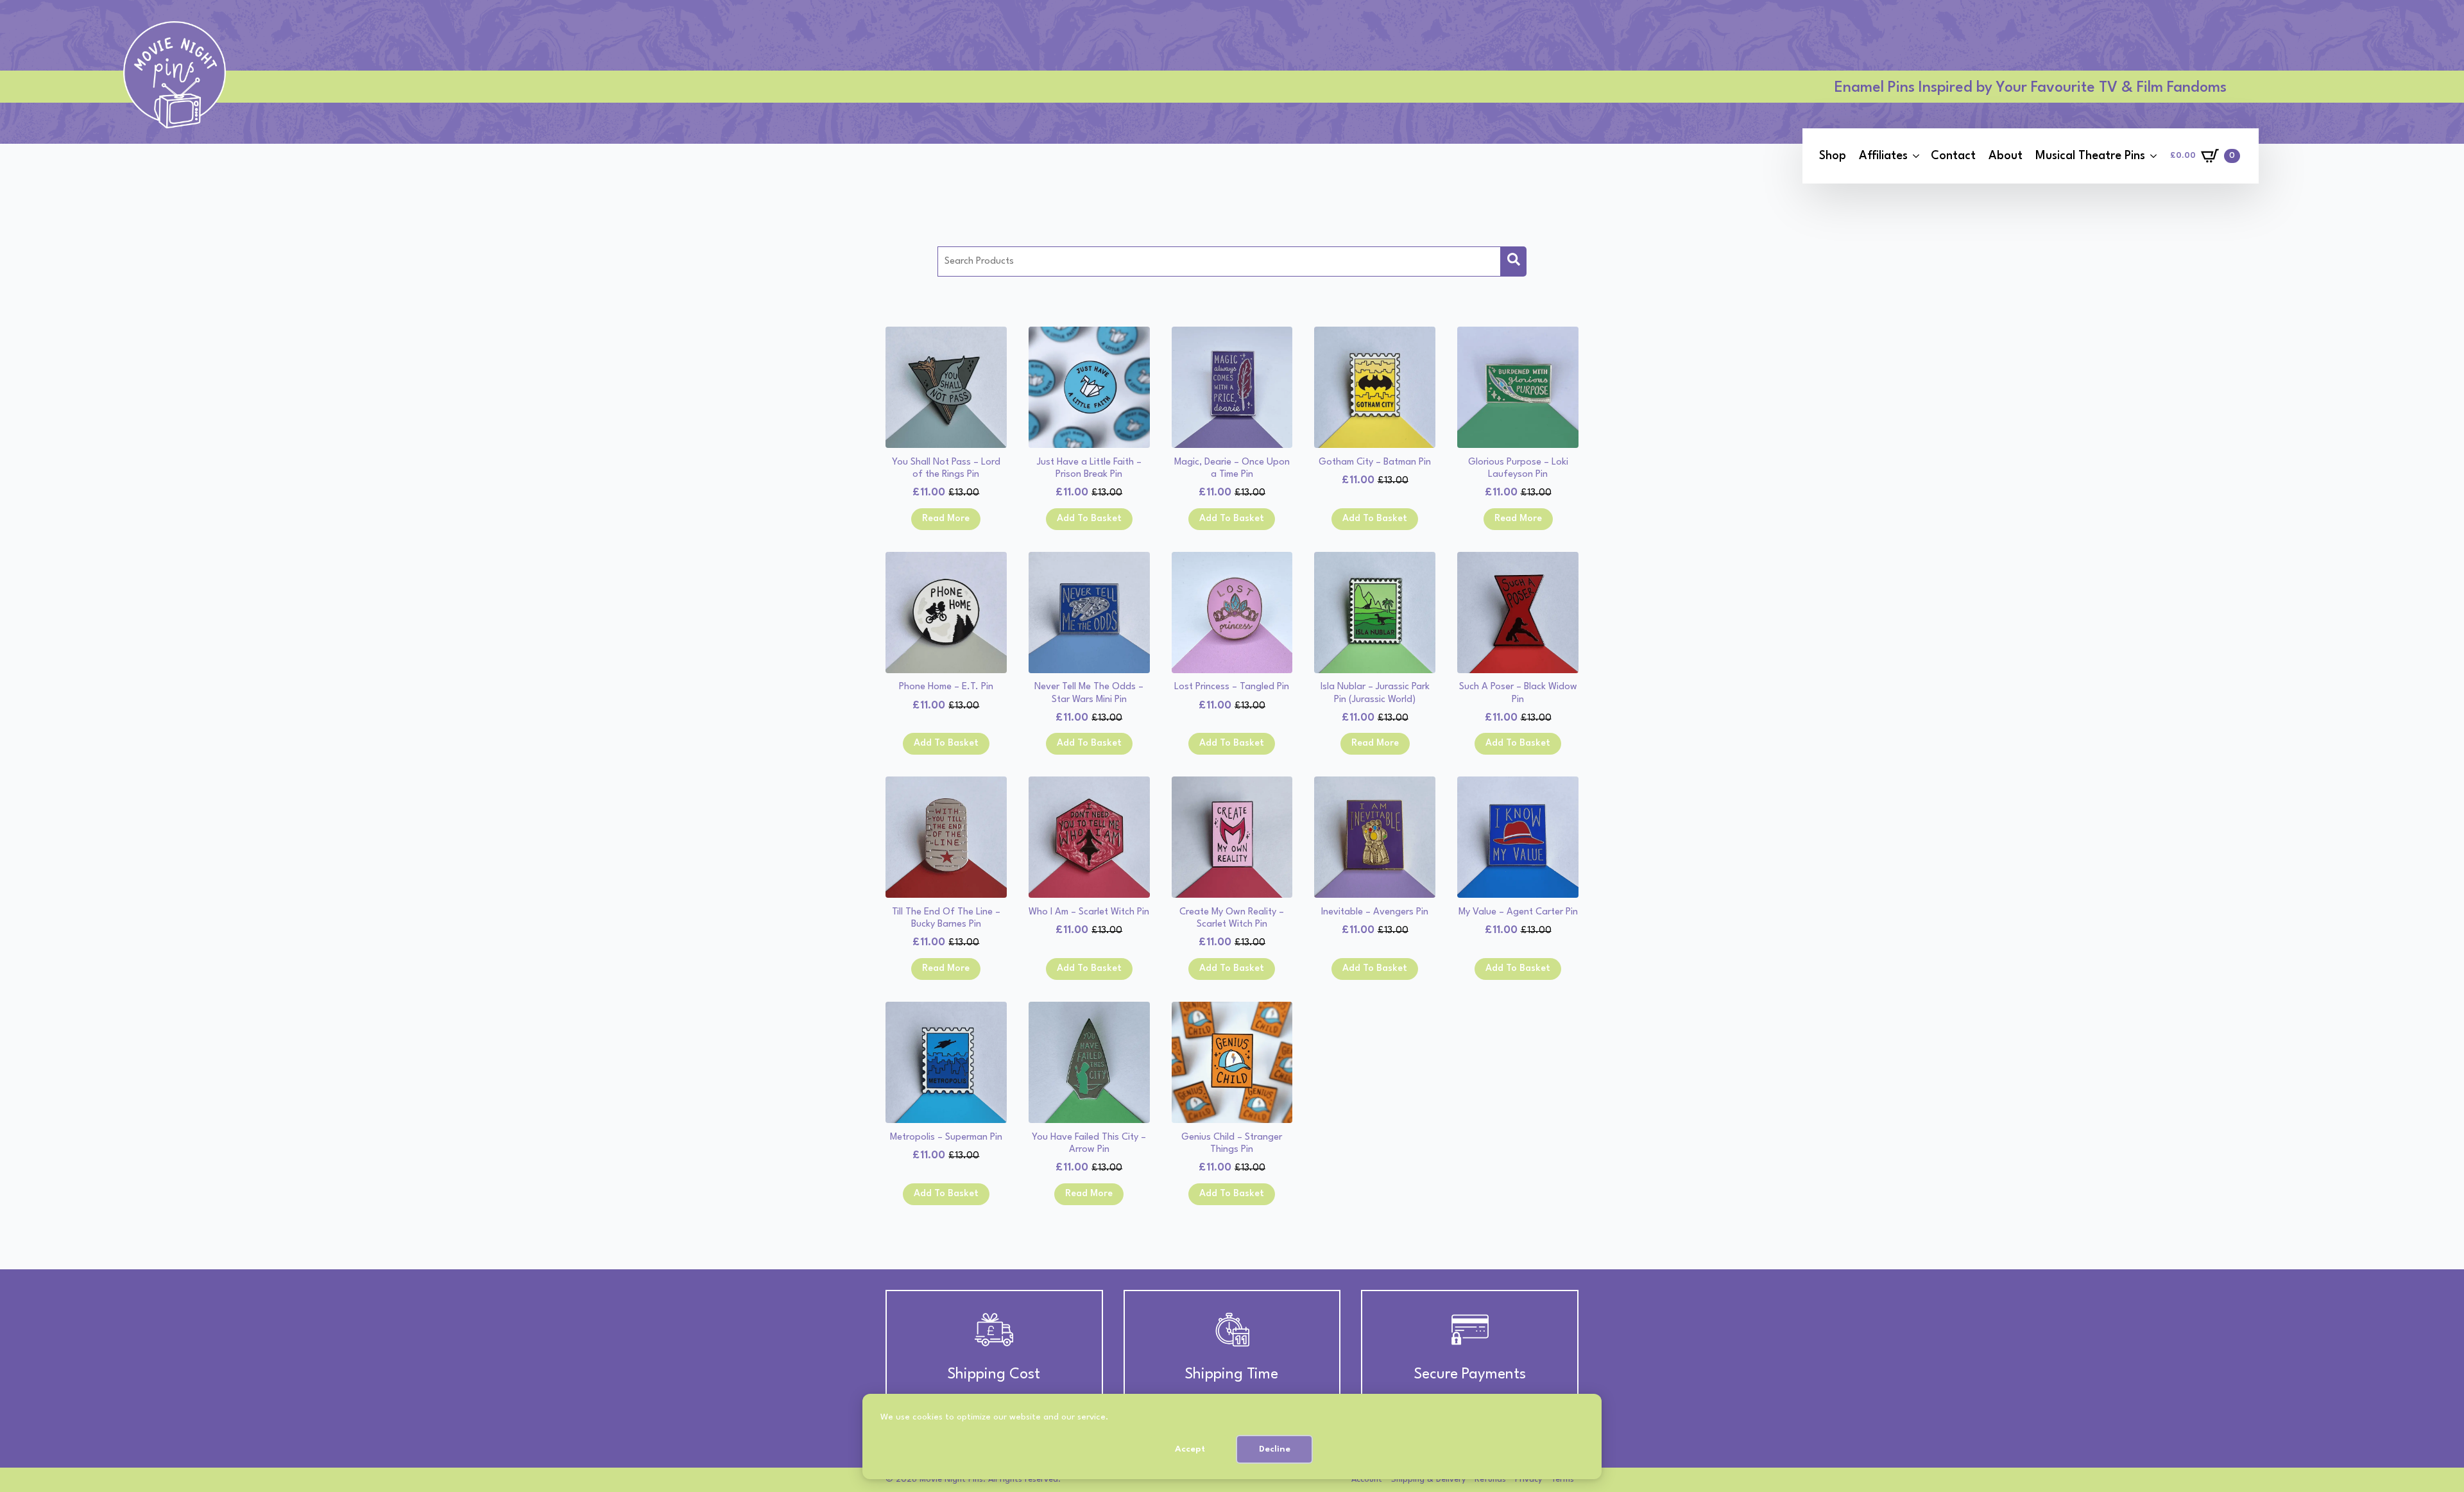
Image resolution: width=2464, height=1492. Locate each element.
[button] (1514, 262)
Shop (1833, 156)
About (2006, 156)
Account (1367, 1479)
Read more (946, 519)
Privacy (1528, 1479)
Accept (1190, 1449)
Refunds (1490, 1479)
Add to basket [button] (1089, 519)
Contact (1953, 156)
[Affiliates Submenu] (1916, 156)
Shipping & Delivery (1428, 1479)
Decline (1275, 1449)
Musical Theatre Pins (2090, 156)
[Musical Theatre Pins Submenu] (2153, 156)
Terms (1562, 1479)
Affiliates (1883, 156)
